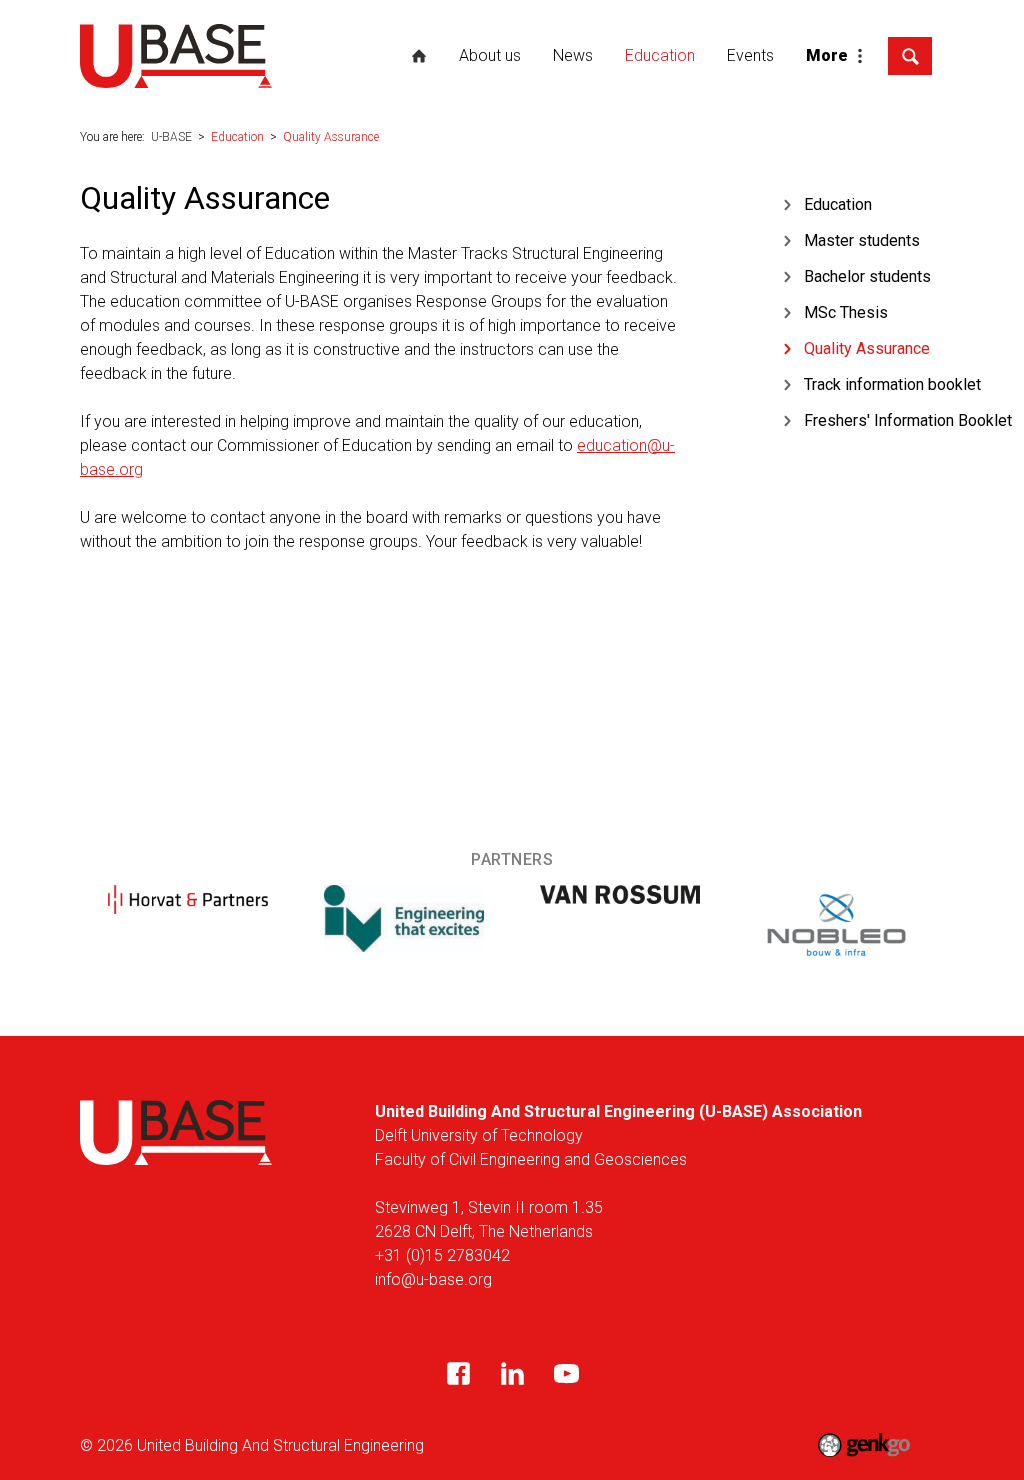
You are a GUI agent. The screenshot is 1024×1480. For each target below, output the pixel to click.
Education (660, 55)
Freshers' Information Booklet (908, 420)
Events (750, 55)
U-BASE (419, 56)
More (827, 55)
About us (490, 55)
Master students (862, 240)
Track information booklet (892, 384)
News (573, 55)
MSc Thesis (846, 312)
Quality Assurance (331, 137)
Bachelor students (867, 276)
